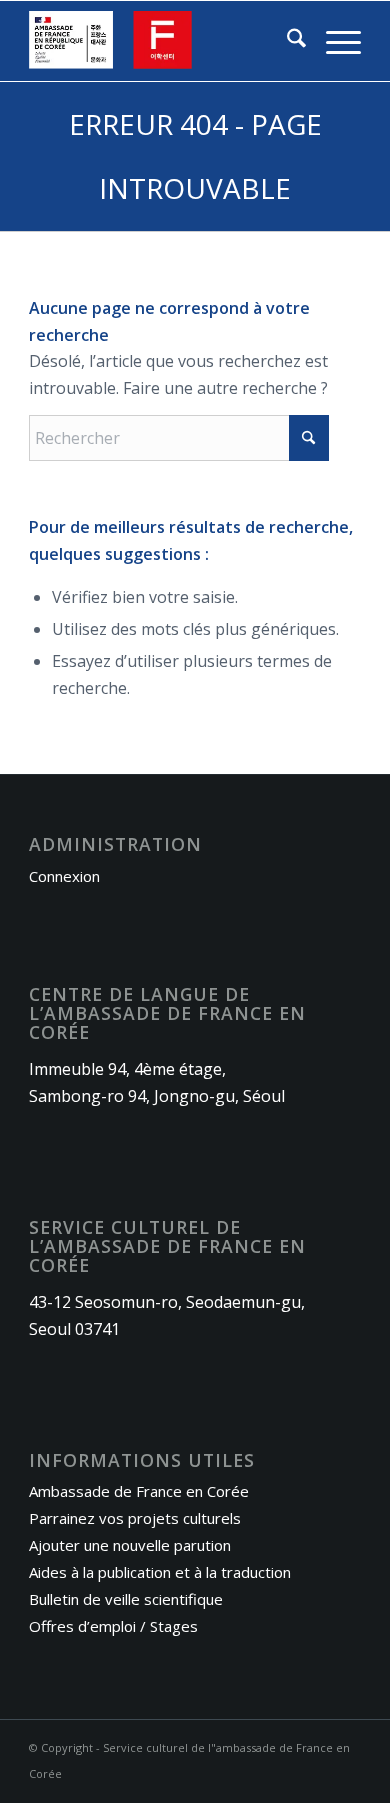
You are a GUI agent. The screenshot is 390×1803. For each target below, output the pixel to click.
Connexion (64, 876)
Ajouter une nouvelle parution (130, 1545)
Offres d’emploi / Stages (113, 1626)
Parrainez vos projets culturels (135, 1518)
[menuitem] (286, 41)
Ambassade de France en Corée (139, 1491)
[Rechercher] (286, 41)
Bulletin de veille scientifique (126, 1599)
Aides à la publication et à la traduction (160, 1572)
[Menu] (333, 41)
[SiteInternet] (161, 41)
